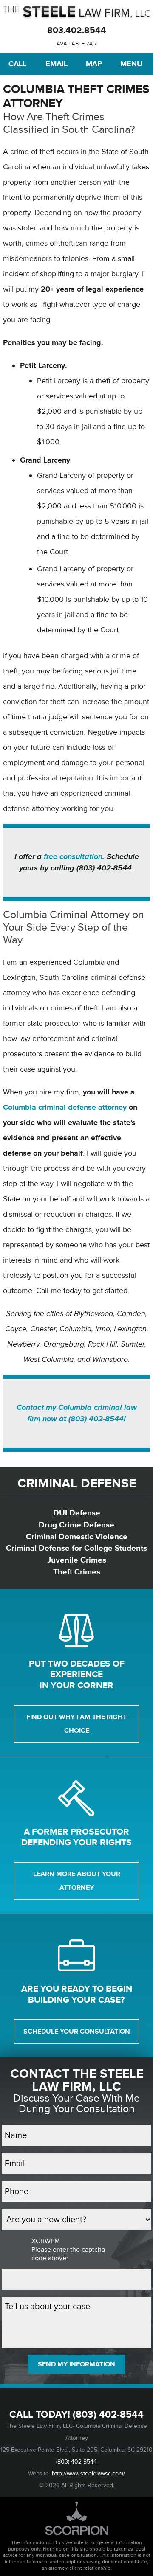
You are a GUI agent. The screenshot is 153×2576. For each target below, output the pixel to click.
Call (17, 64)
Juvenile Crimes (77, 1560)
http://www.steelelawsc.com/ (88, 2474)
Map (94, 64)
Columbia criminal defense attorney (65, 1107)
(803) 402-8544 (108, 2415)
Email (57, 64)
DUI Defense (77, 1513)
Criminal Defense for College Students (76, 1548)
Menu (131, 64)
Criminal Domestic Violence (77, 1537)
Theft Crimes (77, 1572)
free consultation (73, 856)
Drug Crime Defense (76, 1525)
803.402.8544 (77, 30)
